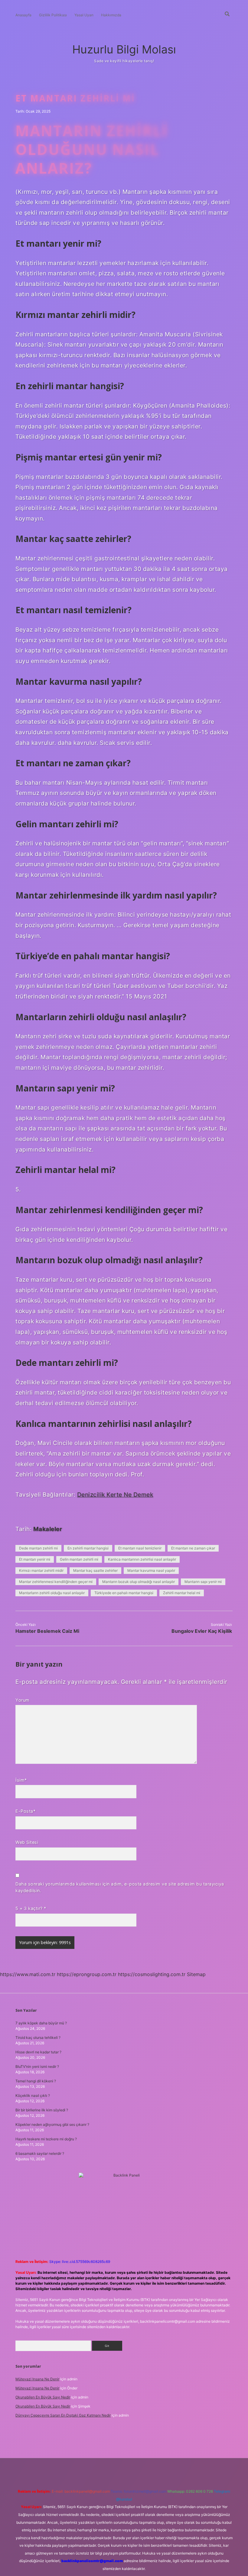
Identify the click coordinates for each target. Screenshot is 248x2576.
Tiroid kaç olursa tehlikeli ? (38, 2038)
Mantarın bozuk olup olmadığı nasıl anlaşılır (139, 1582)
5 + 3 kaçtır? (31, 1908)
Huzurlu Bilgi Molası (124, 49)
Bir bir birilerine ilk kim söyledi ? (42, 2110)
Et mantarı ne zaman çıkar (193, 1548)
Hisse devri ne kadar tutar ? (38, 2052)
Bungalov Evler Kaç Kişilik (202, 1631)
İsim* (21, 1780)
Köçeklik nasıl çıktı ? (33, 2095)
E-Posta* (25, 1811)
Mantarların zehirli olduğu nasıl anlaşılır (52, 1593)
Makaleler (48, 1529)
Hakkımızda (111, 15)
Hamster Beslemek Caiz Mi (47, 1631)
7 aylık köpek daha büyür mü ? (41, 2023)
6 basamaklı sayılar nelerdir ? (40, 2153)
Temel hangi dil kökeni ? (36, 2081)
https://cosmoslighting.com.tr (152, 1974)
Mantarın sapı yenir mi (203, 1582)
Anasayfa (23, 15)
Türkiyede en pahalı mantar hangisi (124, 1593)
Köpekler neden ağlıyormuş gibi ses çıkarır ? (52, 2124)
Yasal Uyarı (84, 15)
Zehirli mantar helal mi (182, 1593)
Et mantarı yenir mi (35, 1559)
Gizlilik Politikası (53, 15)
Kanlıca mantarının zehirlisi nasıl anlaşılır (142, 1559)
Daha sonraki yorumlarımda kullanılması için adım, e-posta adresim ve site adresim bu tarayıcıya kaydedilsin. (120, 1887)
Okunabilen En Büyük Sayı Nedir (43, 2397)
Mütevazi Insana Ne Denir (37, 2379)
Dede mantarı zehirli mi (38, 1548)
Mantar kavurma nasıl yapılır (151, 1570)
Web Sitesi (27, 1842)
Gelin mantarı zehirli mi (79, 1559)
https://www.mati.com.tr (28, 1974)
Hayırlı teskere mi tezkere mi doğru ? (46, 2139)
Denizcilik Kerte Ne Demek (115, 1495)
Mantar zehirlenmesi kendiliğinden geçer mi (56, 1582)
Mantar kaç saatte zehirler (95, 1570)
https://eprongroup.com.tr (87, 1974)
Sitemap (196, 1974)
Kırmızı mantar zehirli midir (41, 1570)
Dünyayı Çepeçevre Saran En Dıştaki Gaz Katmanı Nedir (63, 2415)
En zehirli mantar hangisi (88, 1548)
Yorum (23, 1700)
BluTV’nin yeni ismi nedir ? (37, 2067)
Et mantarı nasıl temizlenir (140, 1548)
